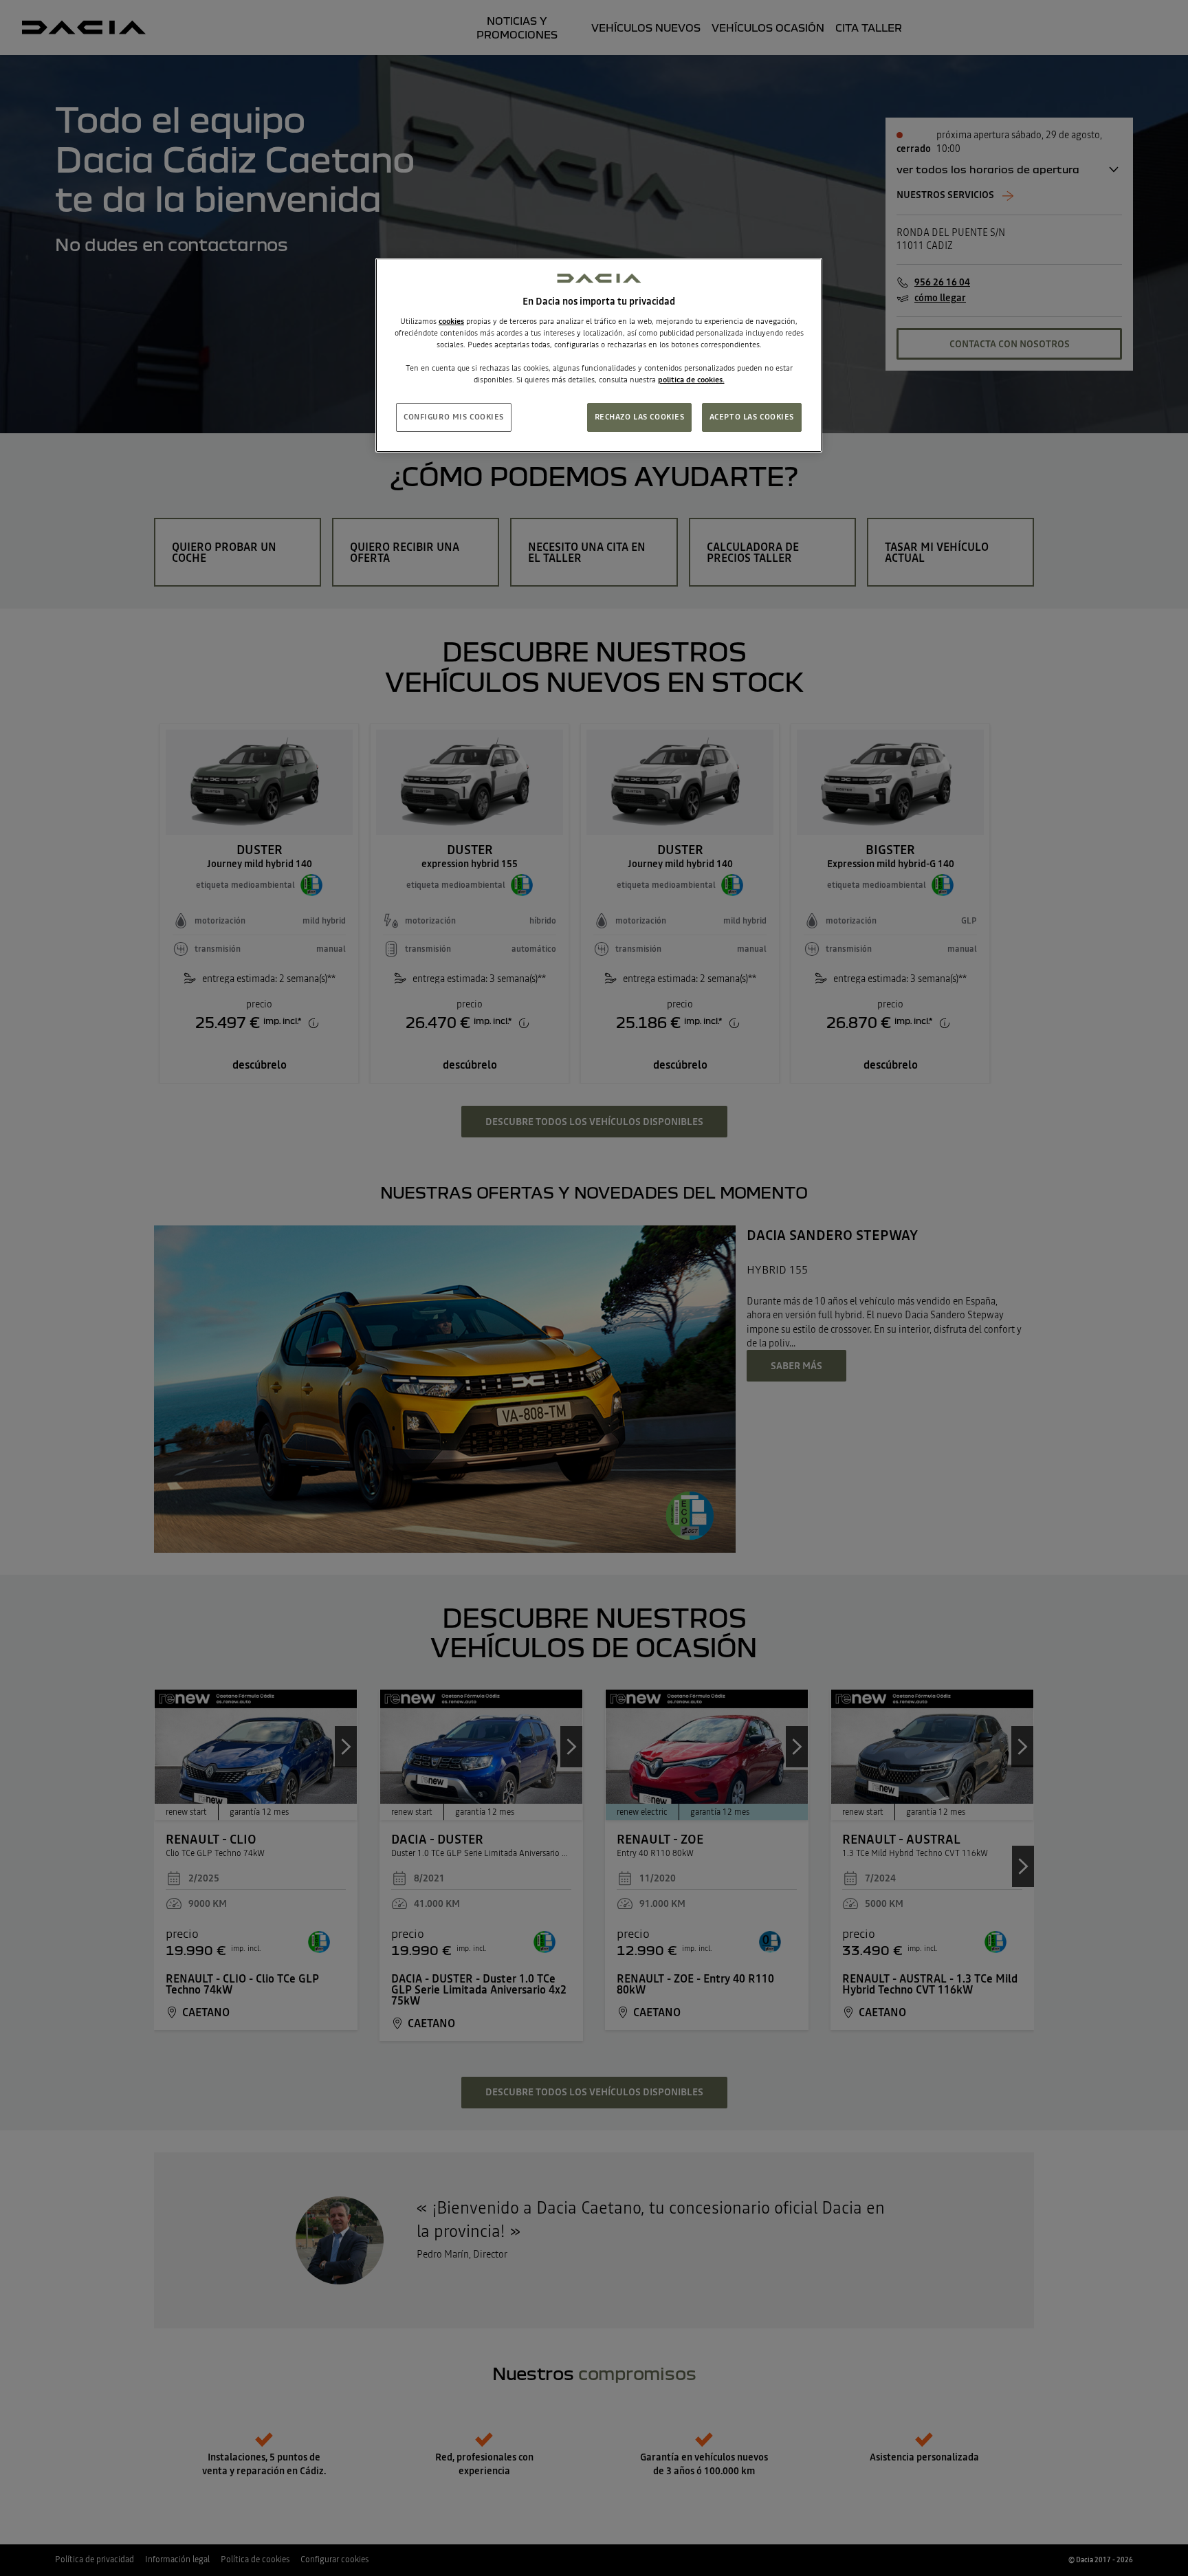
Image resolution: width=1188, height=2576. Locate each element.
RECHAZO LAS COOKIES (640, 417)
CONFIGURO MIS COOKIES (454, 417)
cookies (451, 321)
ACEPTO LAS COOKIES (752, 417)
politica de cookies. (691, 380)
